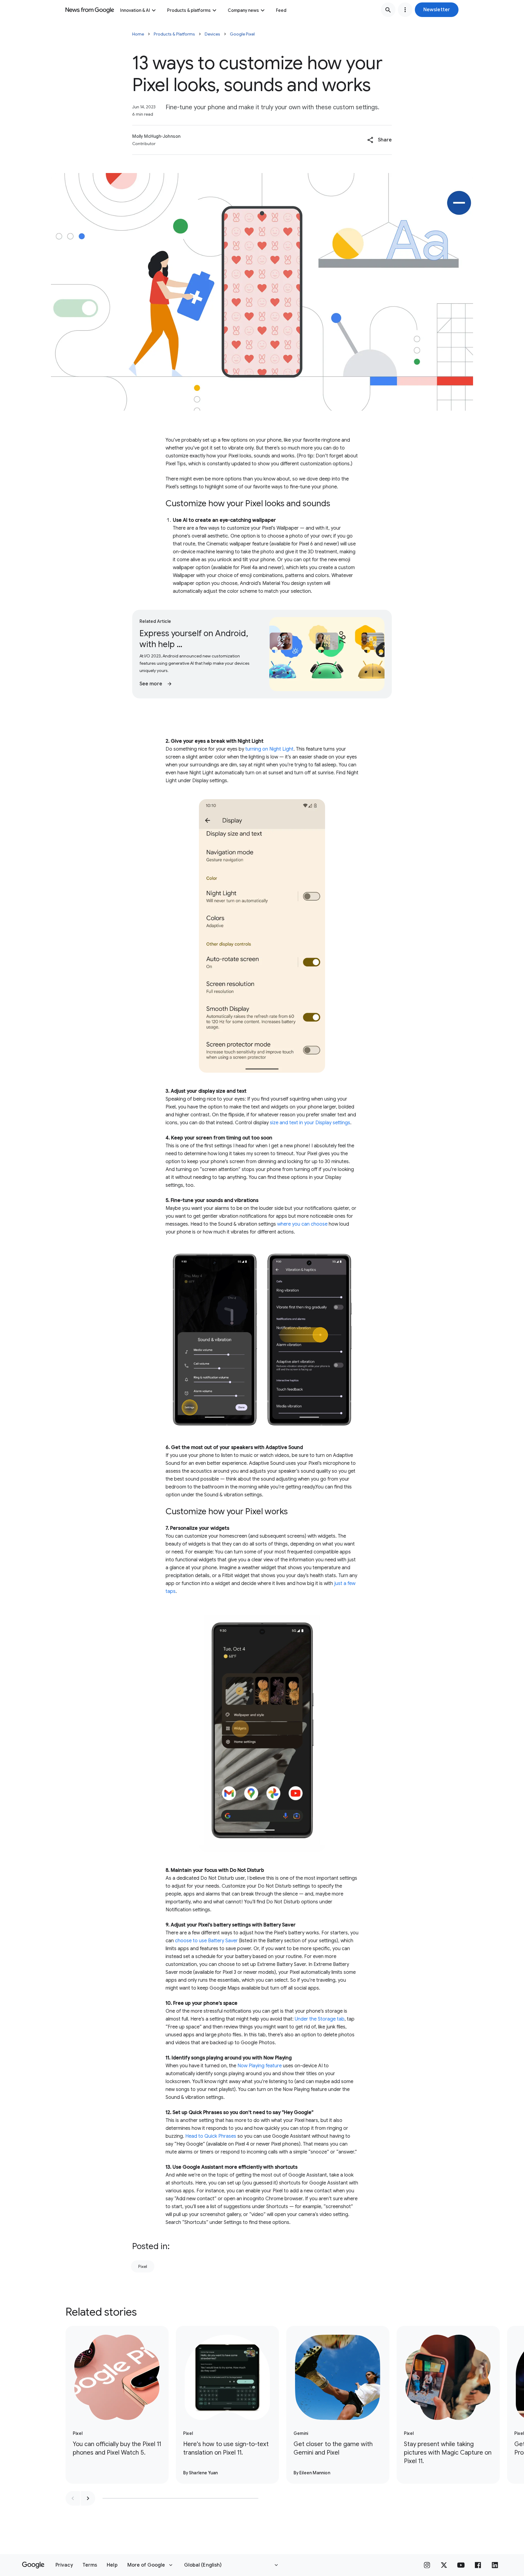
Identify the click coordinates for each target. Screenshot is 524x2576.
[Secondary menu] (405, 10)
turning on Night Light (269, 749)
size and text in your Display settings (310, 1123)
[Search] (388, 10)
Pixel (143, 2266)
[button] (437, 10)
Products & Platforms (174, 34)
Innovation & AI (135, 10)
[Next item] (88, 2498)
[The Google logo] (33, 2565)
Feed (281, 10)
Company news (243, 10)
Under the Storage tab (320, 2019)
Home (138, 34)
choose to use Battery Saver (206, 1941)
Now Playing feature (260, 2066)
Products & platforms (189, 10)
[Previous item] (73, 2498)
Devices (212, 34)
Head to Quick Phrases (211, 2136)
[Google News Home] (90, 10)
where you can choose (302, 1224)
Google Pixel (242, 34)
